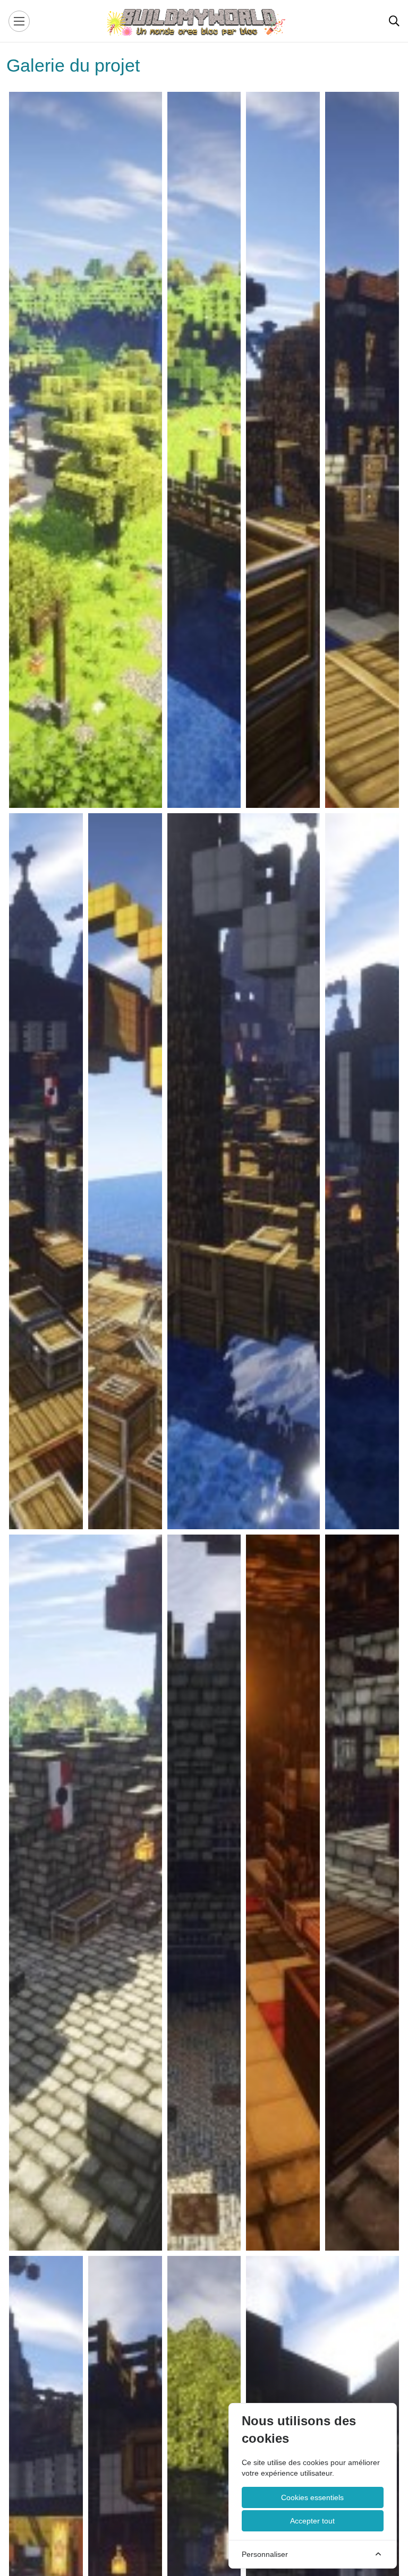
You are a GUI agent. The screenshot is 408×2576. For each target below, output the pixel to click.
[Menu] (19, 21)
